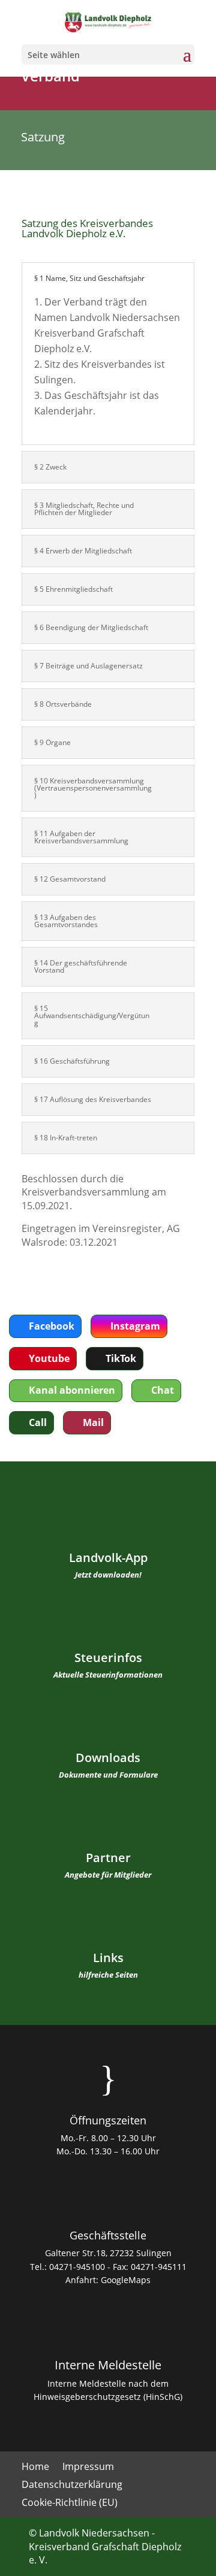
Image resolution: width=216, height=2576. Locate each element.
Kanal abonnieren (72, 1390)
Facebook (52, 1326)
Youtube (49, 1358)
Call (38, 1422)
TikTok (121, 1358)
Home (35, 2468)
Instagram (135, 1326)
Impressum (88, 2468)
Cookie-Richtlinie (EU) (70, 2504)
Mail (93, 1422)
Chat (163, 1390)
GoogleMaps (126, 2280)
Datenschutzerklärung (72, 2486)
